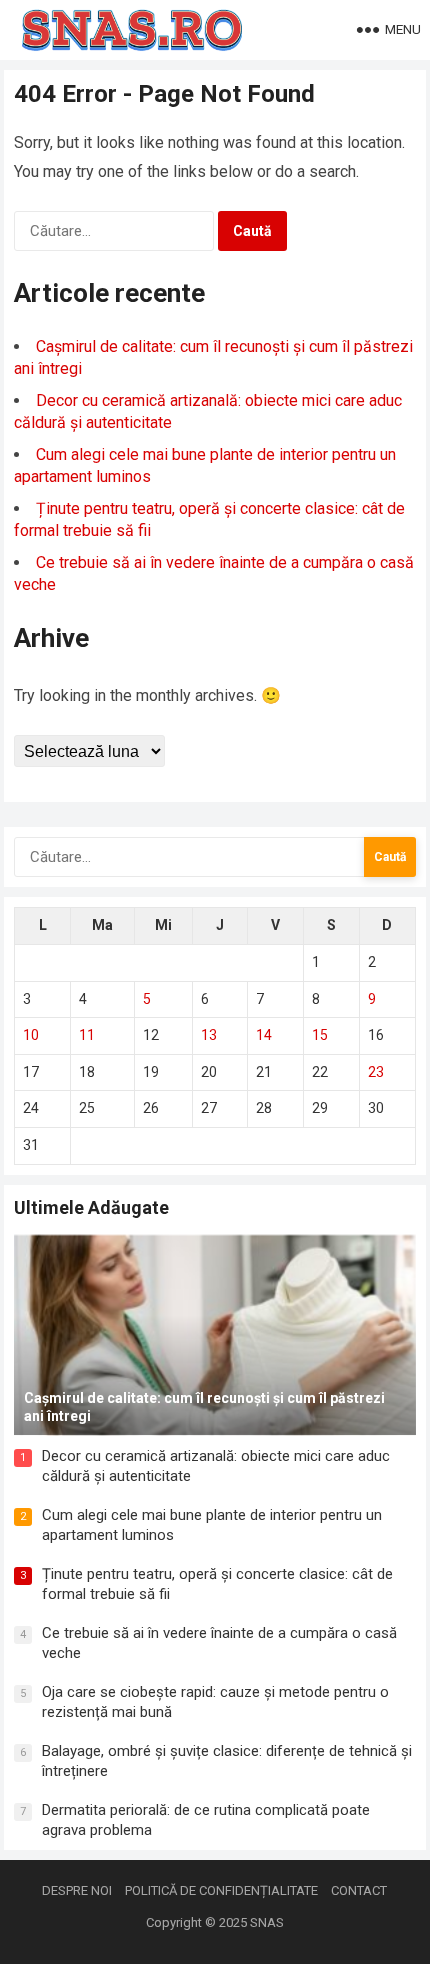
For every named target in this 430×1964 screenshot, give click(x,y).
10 (31, 1035)
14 (264, 1035)
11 (87, 1035)
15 (320, 1035)
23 (376, 1072)
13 (209, 1035)
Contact (359, 1890)
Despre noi (77, 1890)
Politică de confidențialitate (221, 1890)
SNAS (267, 1922)
